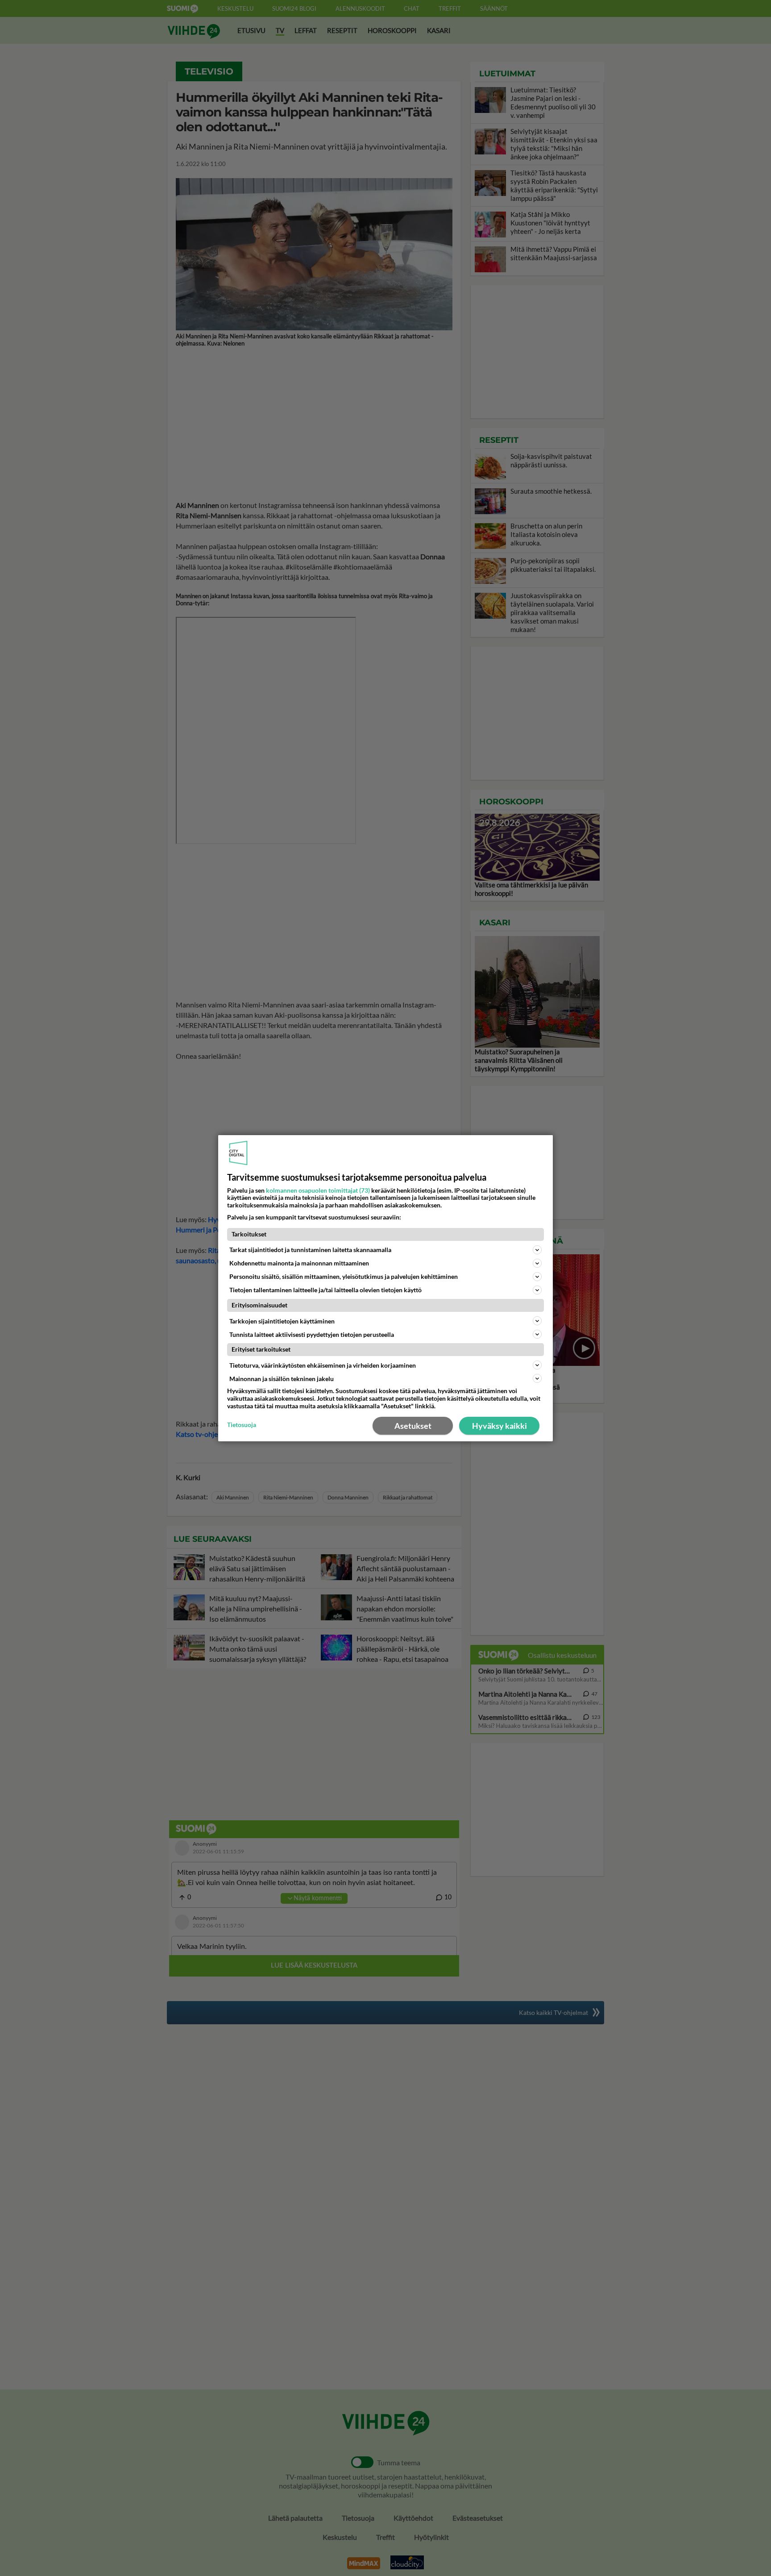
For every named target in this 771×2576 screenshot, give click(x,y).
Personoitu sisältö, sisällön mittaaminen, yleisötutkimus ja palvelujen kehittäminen (344, 1276)
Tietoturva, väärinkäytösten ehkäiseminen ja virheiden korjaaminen (323, 1365)
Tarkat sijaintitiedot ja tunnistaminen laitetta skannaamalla (310, 1250)
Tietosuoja (242, 1425)
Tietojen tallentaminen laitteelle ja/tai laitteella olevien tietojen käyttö (325, 1290)
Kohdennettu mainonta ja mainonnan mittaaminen (299, 1263)
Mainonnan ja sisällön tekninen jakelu (282, 1379)
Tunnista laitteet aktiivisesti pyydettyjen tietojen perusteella (312, 1334)
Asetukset (413, 1426)
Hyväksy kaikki (499, 1426)
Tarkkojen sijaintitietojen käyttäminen (282, 1321)
